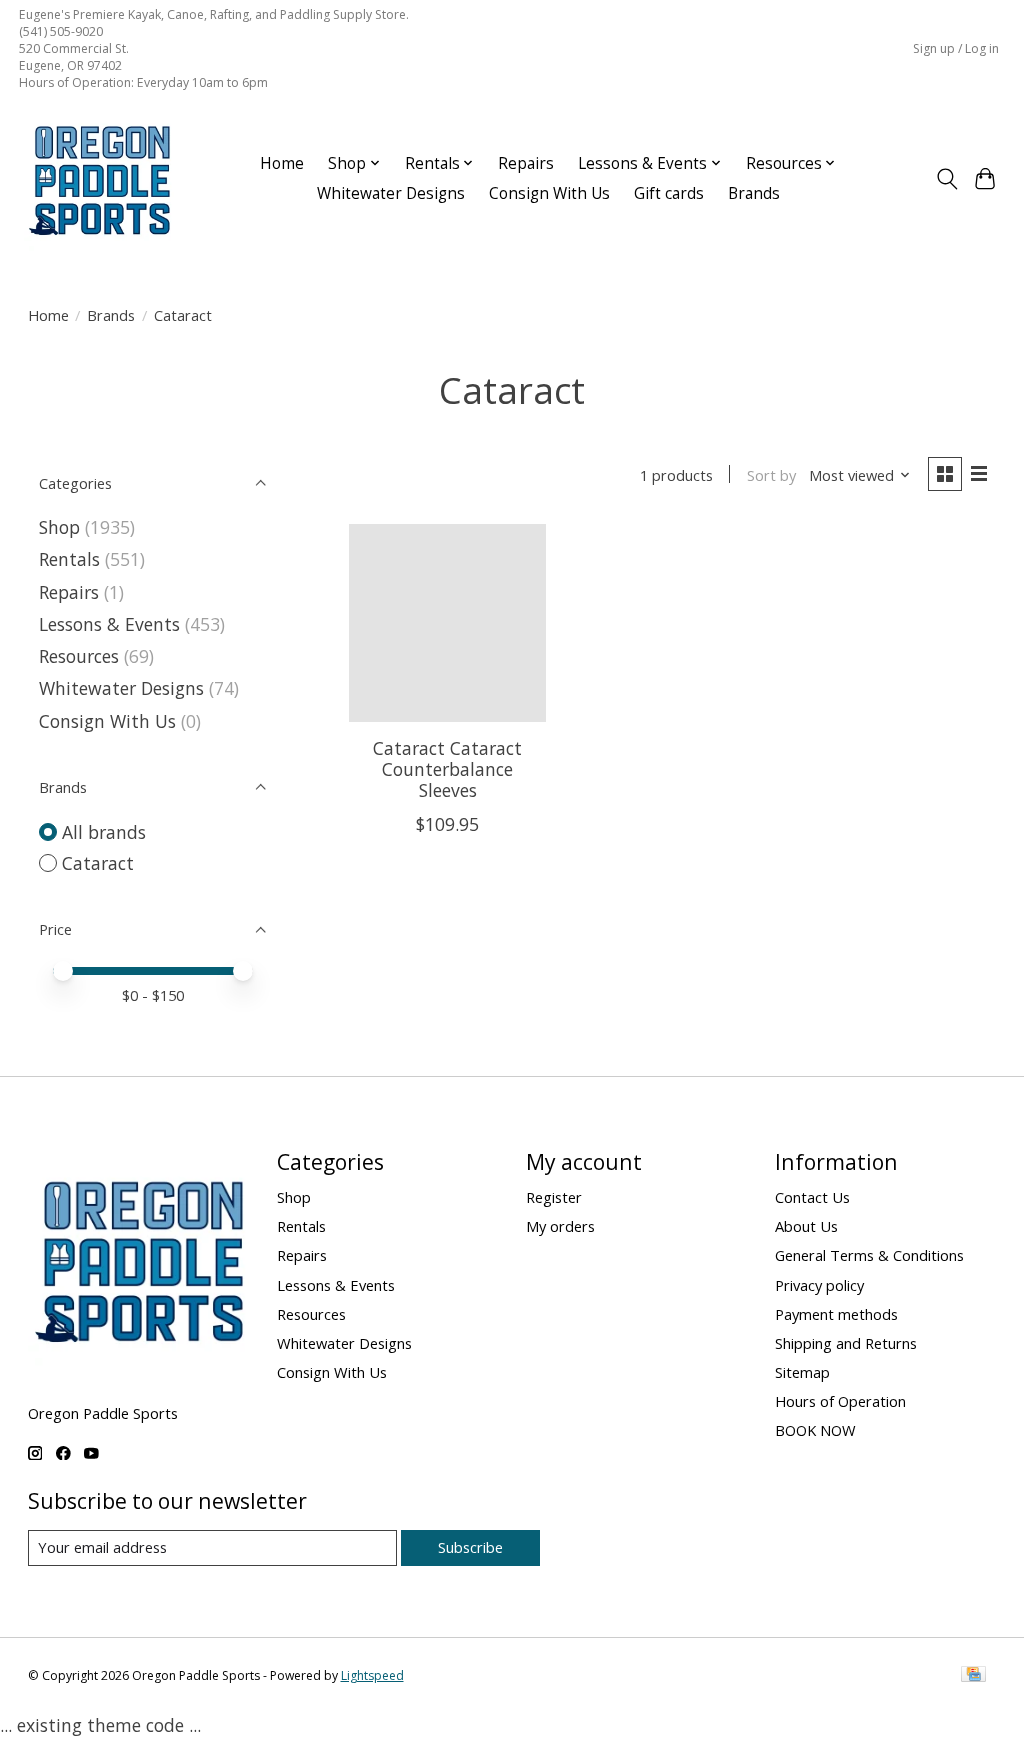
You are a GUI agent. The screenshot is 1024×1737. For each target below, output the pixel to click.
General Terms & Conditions (869, 1255)
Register (554, 1197)
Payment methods (836, 1314)
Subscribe (470, 1547)
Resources (79, 656)
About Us (806, 1226)
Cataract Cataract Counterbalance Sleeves (447, 769)
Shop (59, 527)
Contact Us (812, 1197)
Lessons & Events (112, 624)
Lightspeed (372, 1675)
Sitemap (802, 1372)
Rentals (69, 559)
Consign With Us (549, 193)
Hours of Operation (840, 1401)
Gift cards (669, 193)
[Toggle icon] (946, 179)
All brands (104, 832)
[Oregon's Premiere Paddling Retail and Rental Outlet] (99, 179)
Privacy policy (819, 1285)
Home (282, 163)
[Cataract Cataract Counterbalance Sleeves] (447, 622)
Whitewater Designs (391, 193)
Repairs (526, 163)
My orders (560, 1226)
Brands (754, 193)
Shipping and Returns (846, 1343)
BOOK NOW (815, 1430)
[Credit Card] (973, 1676)
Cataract (98, 863)
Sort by (771, 475)
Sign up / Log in (956, 48)
